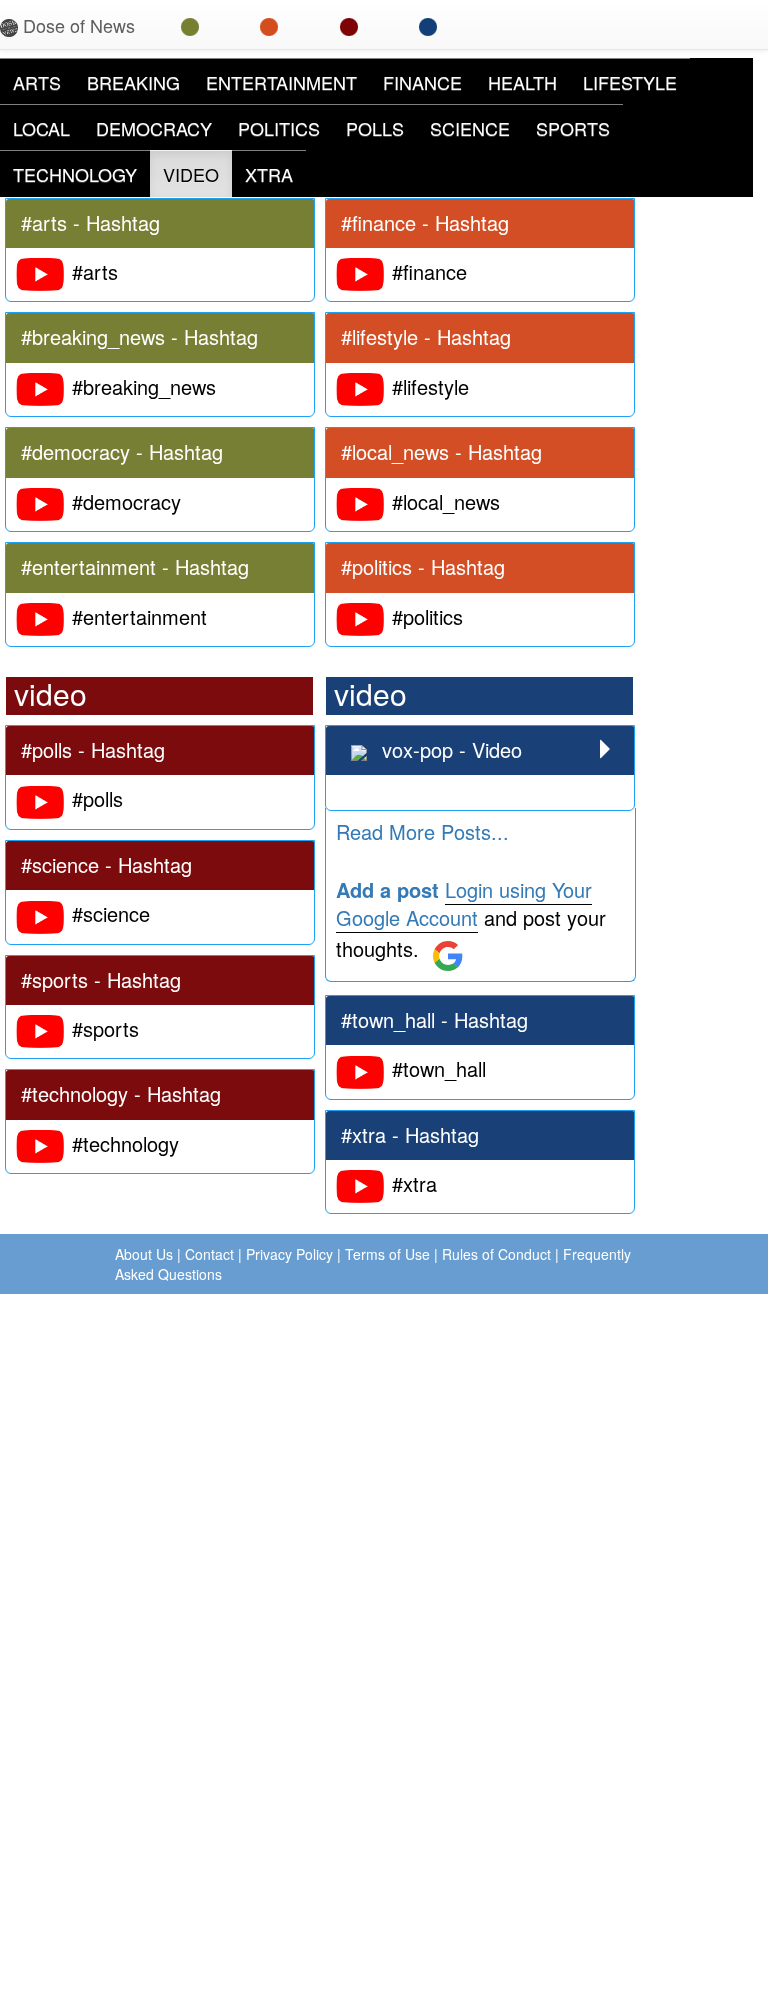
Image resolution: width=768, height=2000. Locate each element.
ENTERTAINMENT (281, 82)
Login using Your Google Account (464, 904)
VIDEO (191, 174)
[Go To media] (268, 25)
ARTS (37, 82)
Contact (209, 1254)
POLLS (375, 128)
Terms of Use (387, 1254)
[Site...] (361, 750)
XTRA (269, 174)
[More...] (605, 750)
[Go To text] (189, 25)
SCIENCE (470, 128)
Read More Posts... (422, 831)
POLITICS (279, 128)
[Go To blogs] (348, 25)
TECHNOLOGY (75, 174)
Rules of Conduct (496, 1254)
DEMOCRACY (154, 128)
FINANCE (422, 82)
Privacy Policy (289, 1254)
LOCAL (41, 128)
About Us (144, 1254)
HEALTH (522, 82)
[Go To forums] (427, 25)
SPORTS (573, 128)
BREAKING (133, 82)
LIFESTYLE (630, 82)
